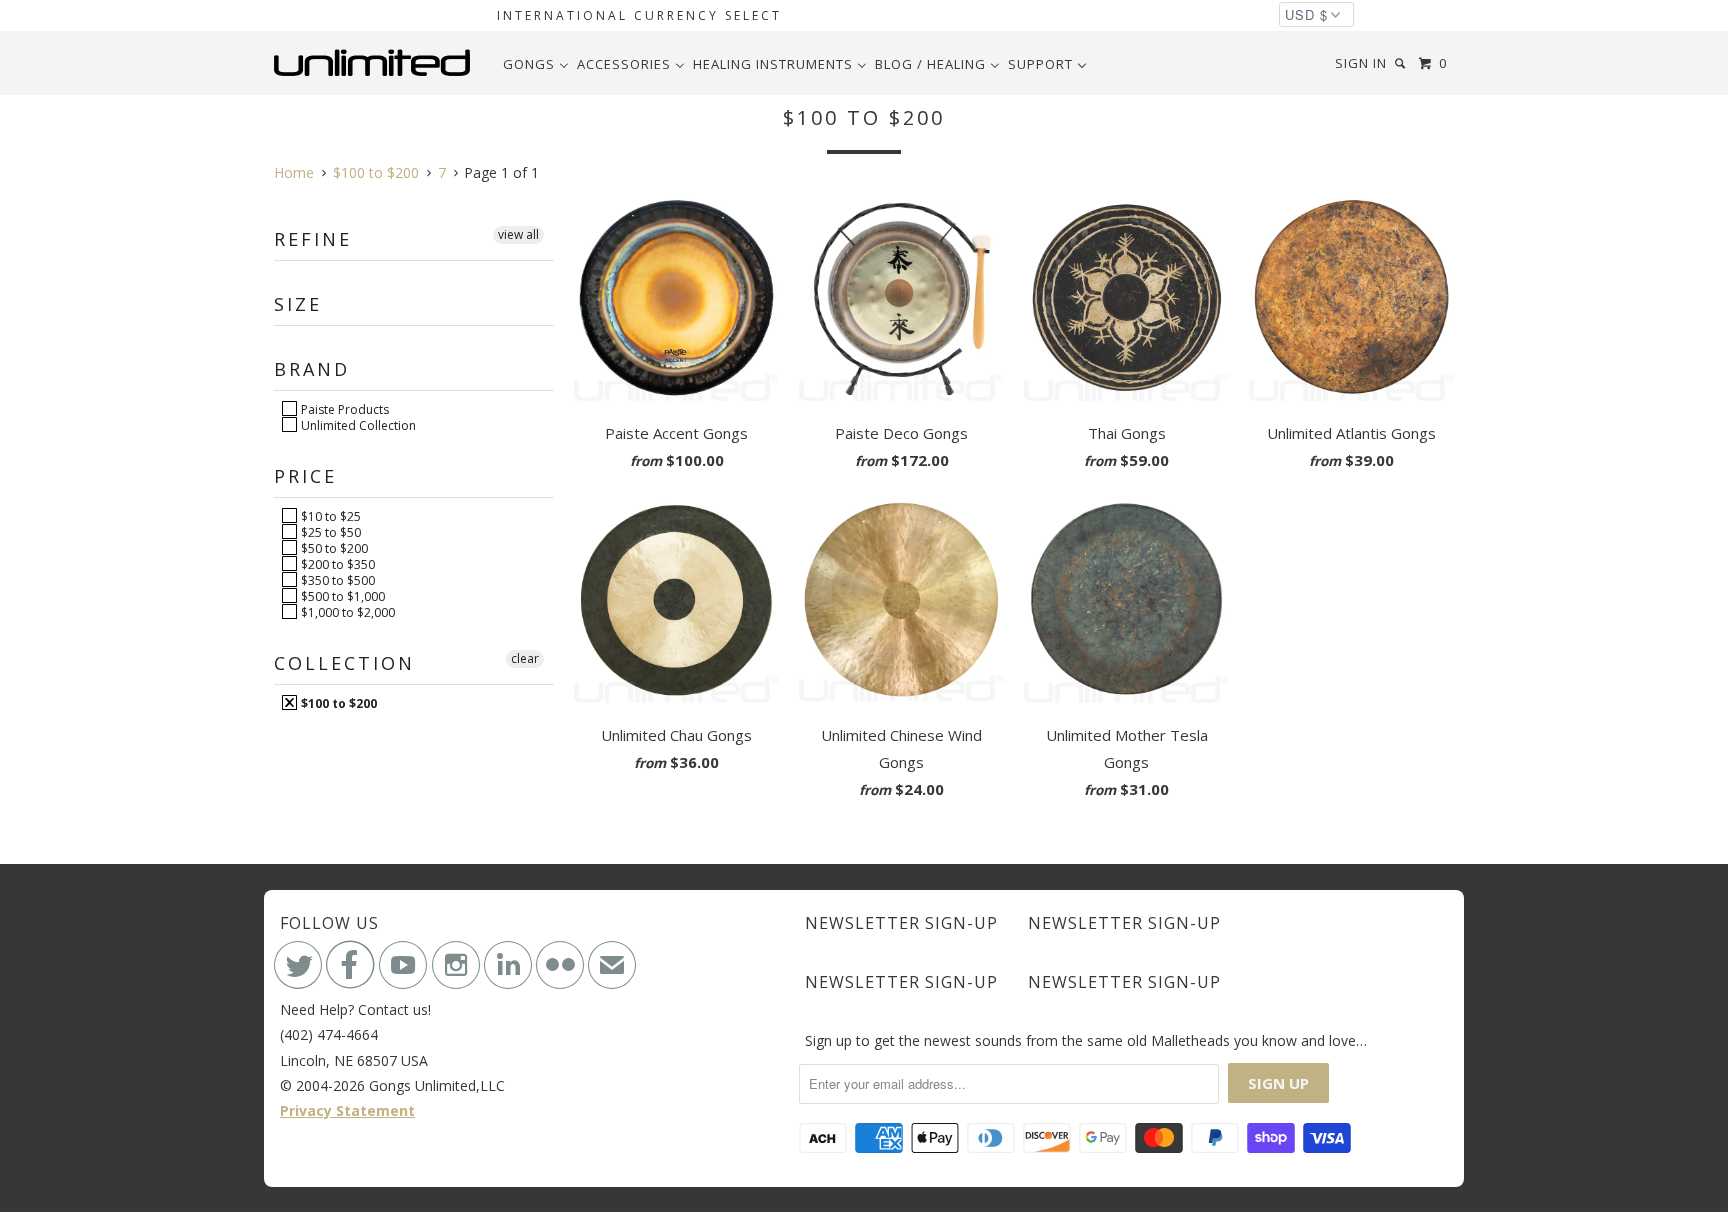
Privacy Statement (347, 1110)
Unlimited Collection (357, 425)
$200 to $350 (336, 564)
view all (518, 234)
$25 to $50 (329, 532)
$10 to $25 (329, 516)
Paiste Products (343, 409)
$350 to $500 (336, 580)
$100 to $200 (337, 703)
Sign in (1361, 63)
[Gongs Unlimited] (376, 63)
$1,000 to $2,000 (346, 612)
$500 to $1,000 (341, 596)
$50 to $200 (333, 548)
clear (525, 658)
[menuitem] (536, 64)
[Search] (1402, 63)
